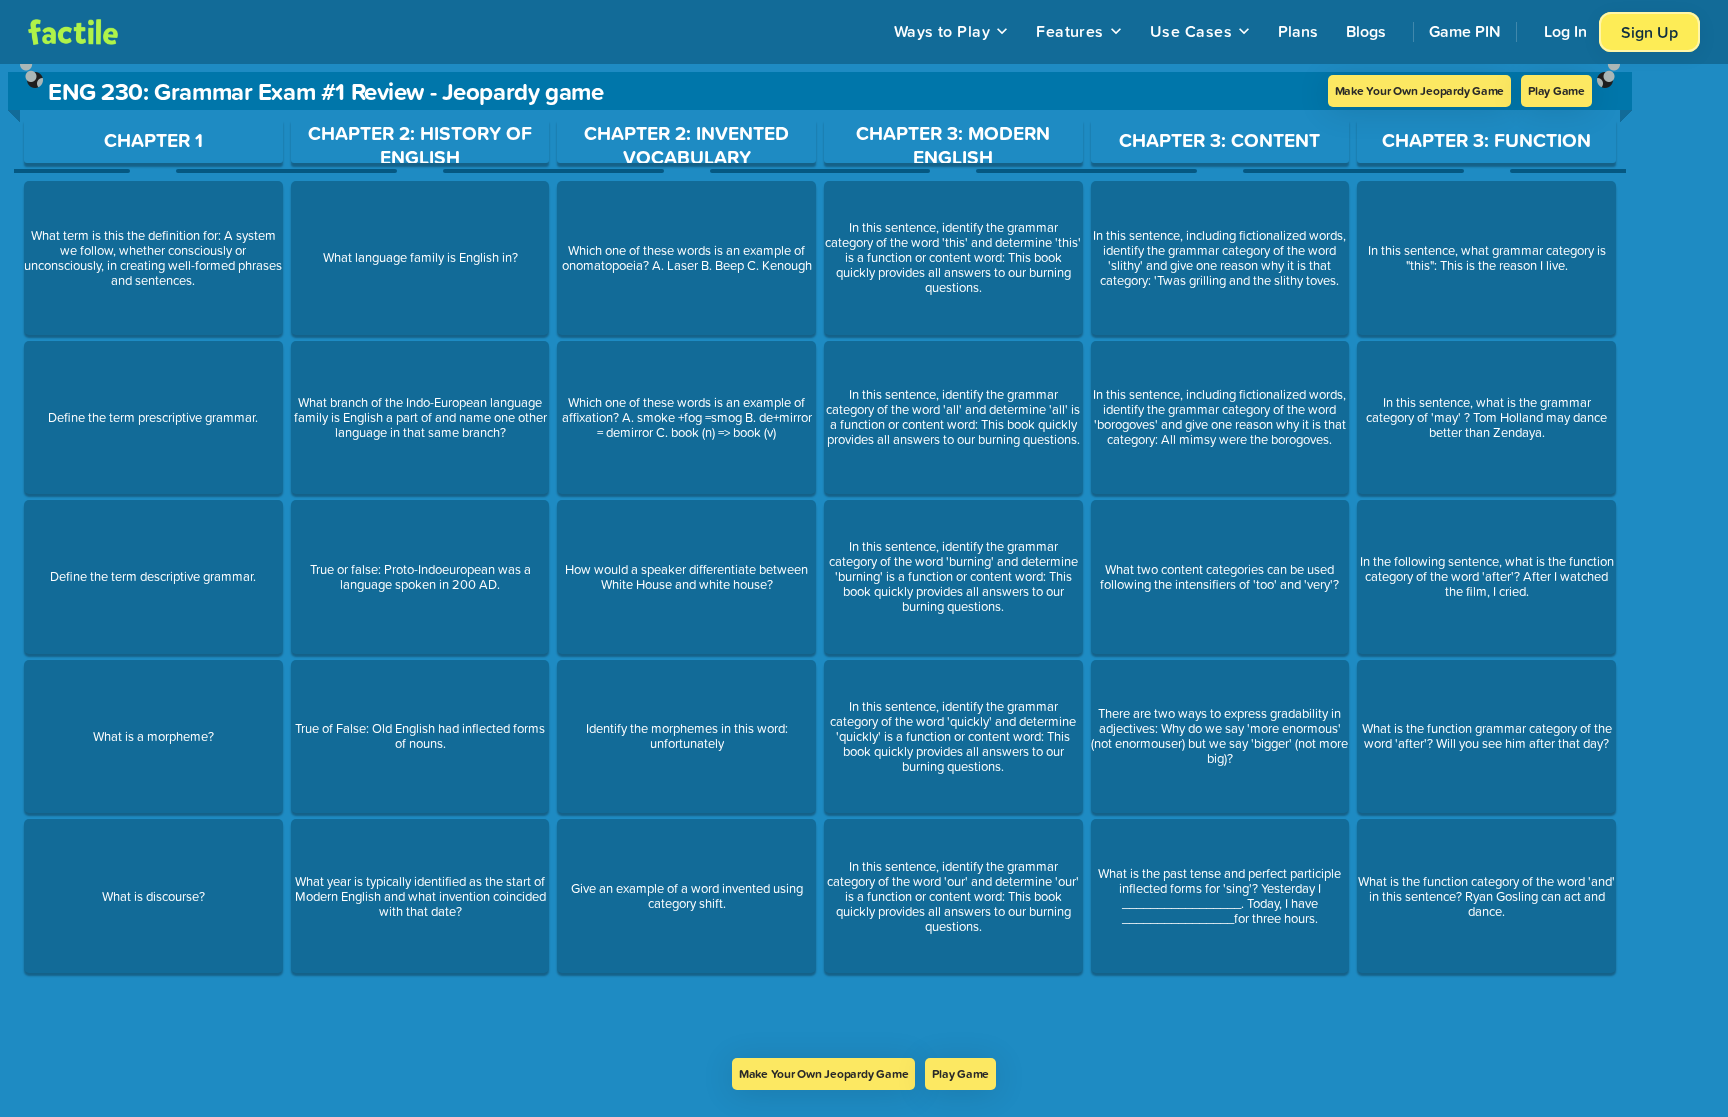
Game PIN (1465, 31)
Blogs (1366, 31)
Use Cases (1191, 31)
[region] (820, 561)
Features (1070, 31)
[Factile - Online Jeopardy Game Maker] (73, 32)
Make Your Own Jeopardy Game (1420, 90)
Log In (1565, 31)
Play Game (1556, 90)
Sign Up (1649, 32)
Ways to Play (942, 31)
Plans (1298, 31)
